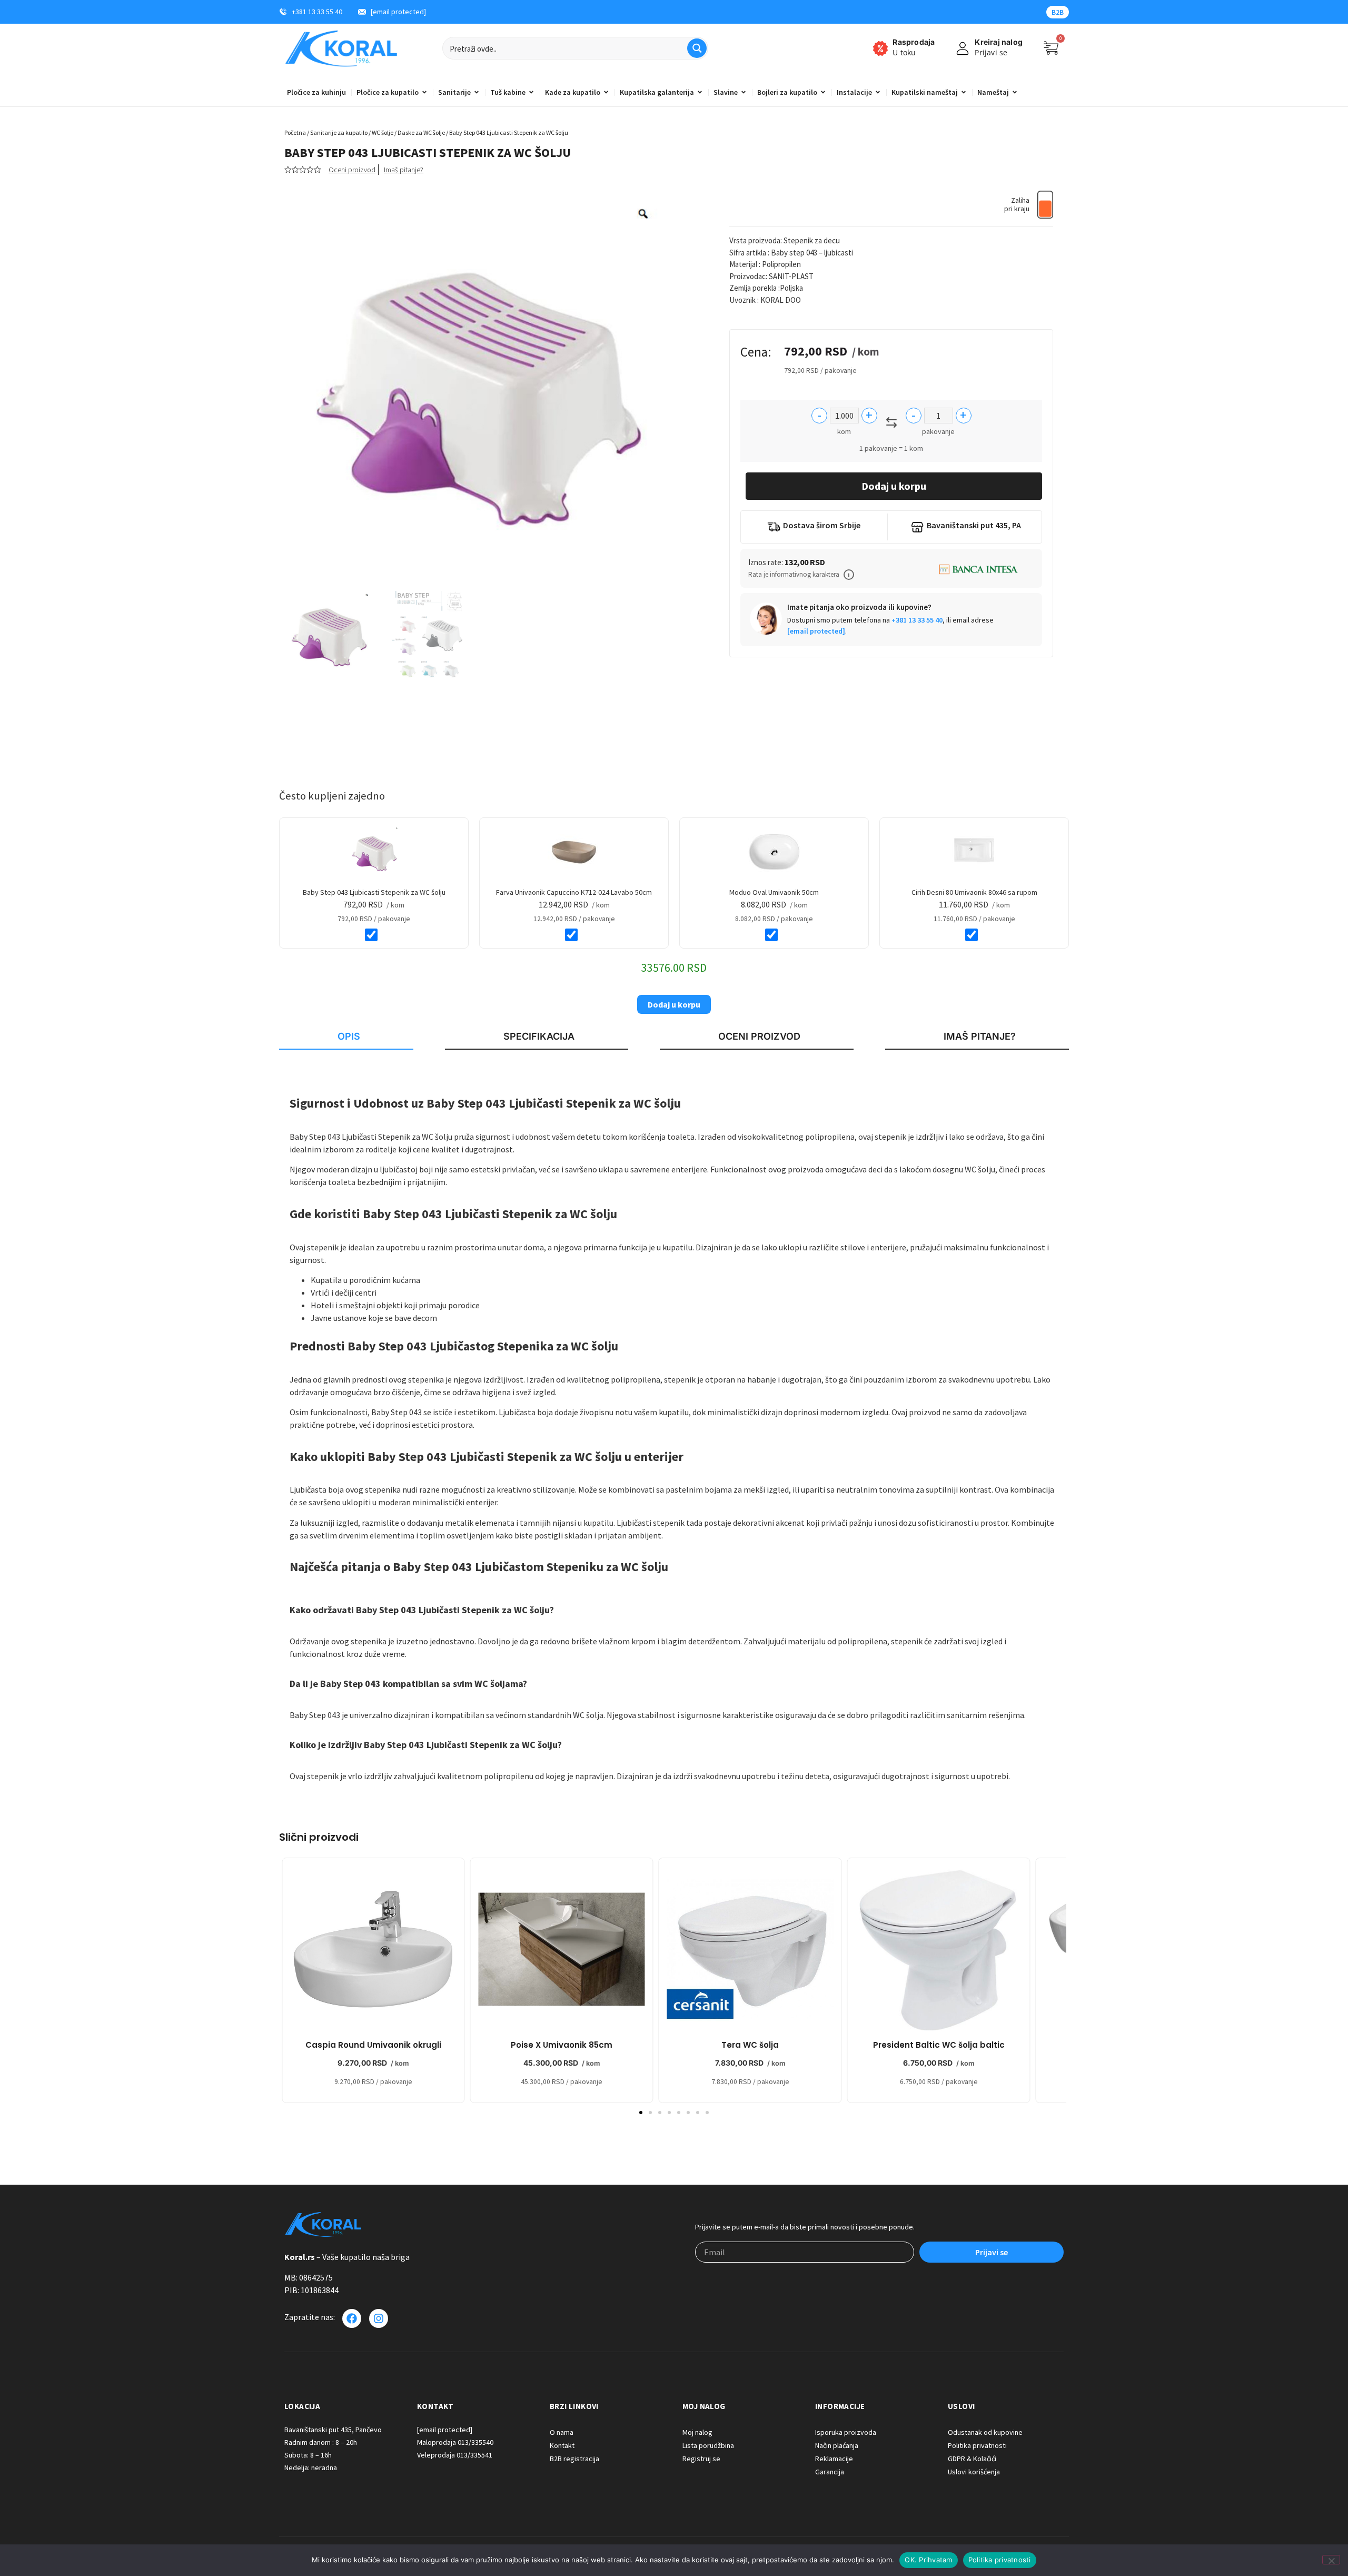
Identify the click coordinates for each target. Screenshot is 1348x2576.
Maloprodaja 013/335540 (455, 2442)
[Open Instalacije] (878, 92)
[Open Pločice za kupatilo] (424, 92)
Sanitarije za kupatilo (339, 132)
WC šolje (383, 132)
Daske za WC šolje (421, 132)
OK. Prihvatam (928, 2560)
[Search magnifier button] (697, 48)
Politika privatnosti (1000, 2560)
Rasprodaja (914, 42)
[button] (849, 575)
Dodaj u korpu (894, 486)
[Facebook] (352, 2318)
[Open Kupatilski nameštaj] (964, 92)
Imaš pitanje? (404, 170)
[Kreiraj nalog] (963, 48)
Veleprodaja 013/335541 (455, 2455)
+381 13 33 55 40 (917, 620)
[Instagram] (379, 2318)
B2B (1058, 12)
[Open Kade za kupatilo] (606, 92)
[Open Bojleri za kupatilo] (823, 92)
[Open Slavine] (744, 92)
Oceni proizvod (352, 170)
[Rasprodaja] (880, 48)
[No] (1331, 2560)
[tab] (346, 1037)
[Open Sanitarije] (477, 92)
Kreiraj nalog (999, 42)
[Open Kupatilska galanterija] (700, 92)
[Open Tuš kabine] (531, 92)
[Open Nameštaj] (1015, 92)
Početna (295, 132)
